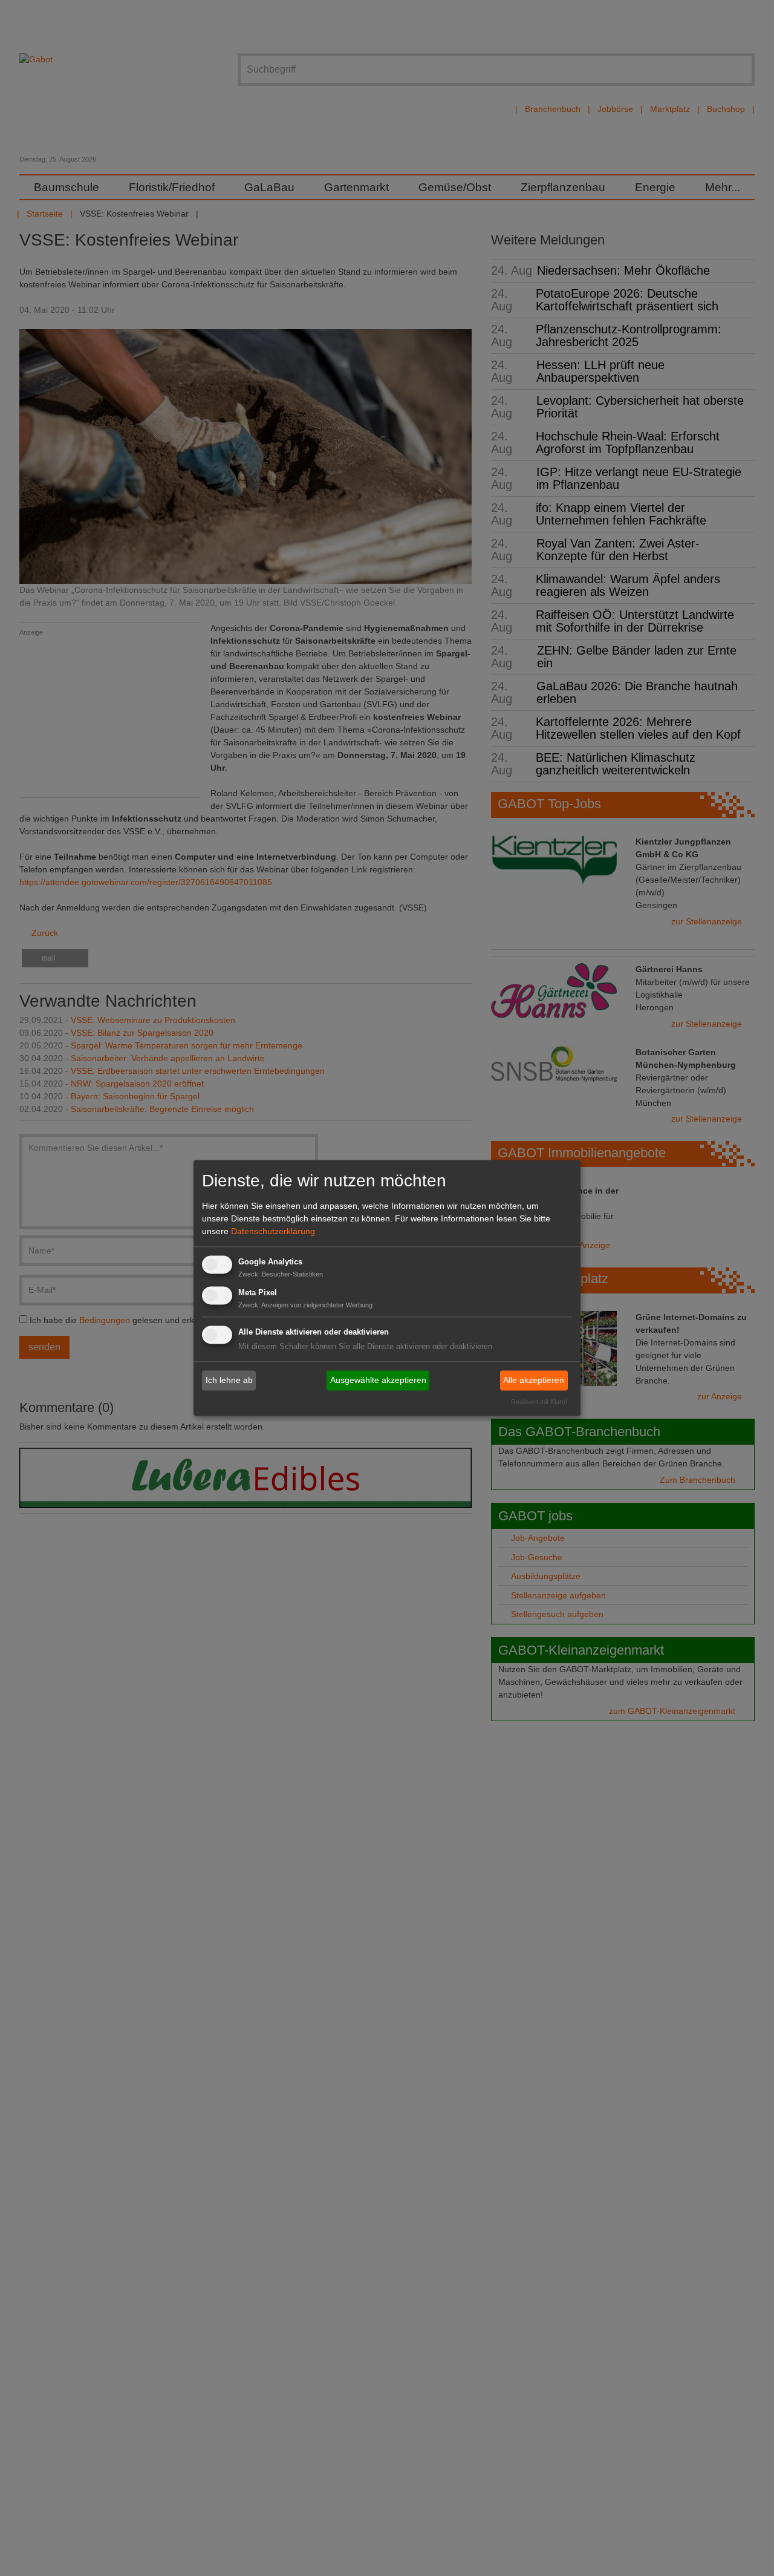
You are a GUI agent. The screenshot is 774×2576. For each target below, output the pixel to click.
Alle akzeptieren (534, 1380)
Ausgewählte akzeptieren (378, 1380)
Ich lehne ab (229, 1380)
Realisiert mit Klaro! (539, 1402)
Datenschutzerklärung (273, 1231)
